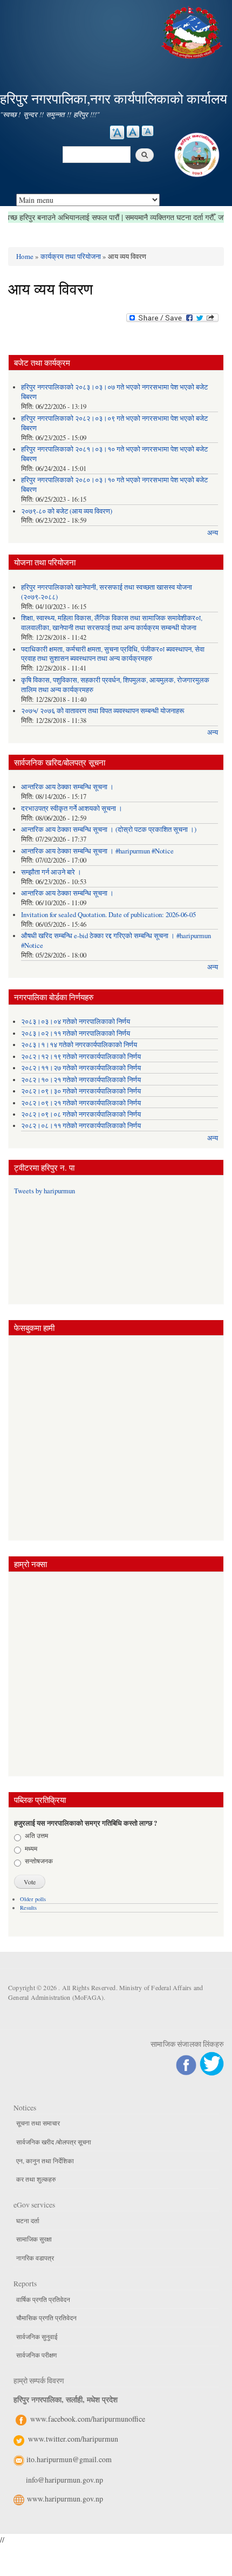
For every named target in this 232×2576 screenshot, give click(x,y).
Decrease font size (148, 131)
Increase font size (117, 132)
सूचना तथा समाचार (38, 2123)
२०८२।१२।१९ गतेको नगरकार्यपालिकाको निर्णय (81, 1057)
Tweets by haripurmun (45, 1191)
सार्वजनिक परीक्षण (36, 2355)
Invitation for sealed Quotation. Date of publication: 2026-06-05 (108, 915)
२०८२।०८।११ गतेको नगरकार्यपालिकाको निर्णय (81, 1126)
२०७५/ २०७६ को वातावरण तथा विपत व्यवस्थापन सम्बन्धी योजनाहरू (103, 711)
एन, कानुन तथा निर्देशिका (45, 2161)
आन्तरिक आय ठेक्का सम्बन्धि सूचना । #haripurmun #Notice (97, 851)
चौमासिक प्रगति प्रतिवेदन (46, 2318)
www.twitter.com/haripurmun (73, 2439)
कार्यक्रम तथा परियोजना (71, 256)
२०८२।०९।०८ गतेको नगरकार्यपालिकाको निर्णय (81, 1114)
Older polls (33, 1899)
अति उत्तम (36, 1835)
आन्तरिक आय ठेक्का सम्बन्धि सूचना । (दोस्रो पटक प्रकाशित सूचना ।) (109, 829)
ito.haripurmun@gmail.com (69, 2459)
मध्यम (31, 1848)
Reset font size (133, 132)
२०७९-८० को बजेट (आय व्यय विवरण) (67, 511)
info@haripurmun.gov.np (64, 2480)
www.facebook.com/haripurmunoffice (88, 2419)
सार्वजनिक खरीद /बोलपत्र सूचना (54, 2142)
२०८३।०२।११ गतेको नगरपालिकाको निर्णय (76, 1033)
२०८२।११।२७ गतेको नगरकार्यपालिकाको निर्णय (81, 1068)
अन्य (213, 533)
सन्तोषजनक (39, 1861)
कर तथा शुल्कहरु (36, 2179)
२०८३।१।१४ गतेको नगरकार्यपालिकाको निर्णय (79, 1045)
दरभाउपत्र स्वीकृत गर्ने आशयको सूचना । (72, 808)
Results (28, 1908)
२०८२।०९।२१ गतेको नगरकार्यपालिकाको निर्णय (81, 1103)
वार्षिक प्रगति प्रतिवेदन (43, 2299)
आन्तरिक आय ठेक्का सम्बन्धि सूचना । (67, 787)
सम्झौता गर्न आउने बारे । (51, 872)
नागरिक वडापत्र (35, 2258)
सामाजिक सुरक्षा (34, 2239)
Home (25, 256)
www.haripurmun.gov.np (65, 2499)
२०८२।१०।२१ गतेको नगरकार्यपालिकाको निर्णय (81, 1080)
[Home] (193, 31)
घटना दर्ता (28, 2220)
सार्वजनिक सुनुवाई (37, 2336)
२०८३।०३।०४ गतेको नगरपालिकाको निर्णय (76, 1021)
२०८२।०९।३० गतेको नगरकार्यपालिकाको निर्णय (81, 1091)
